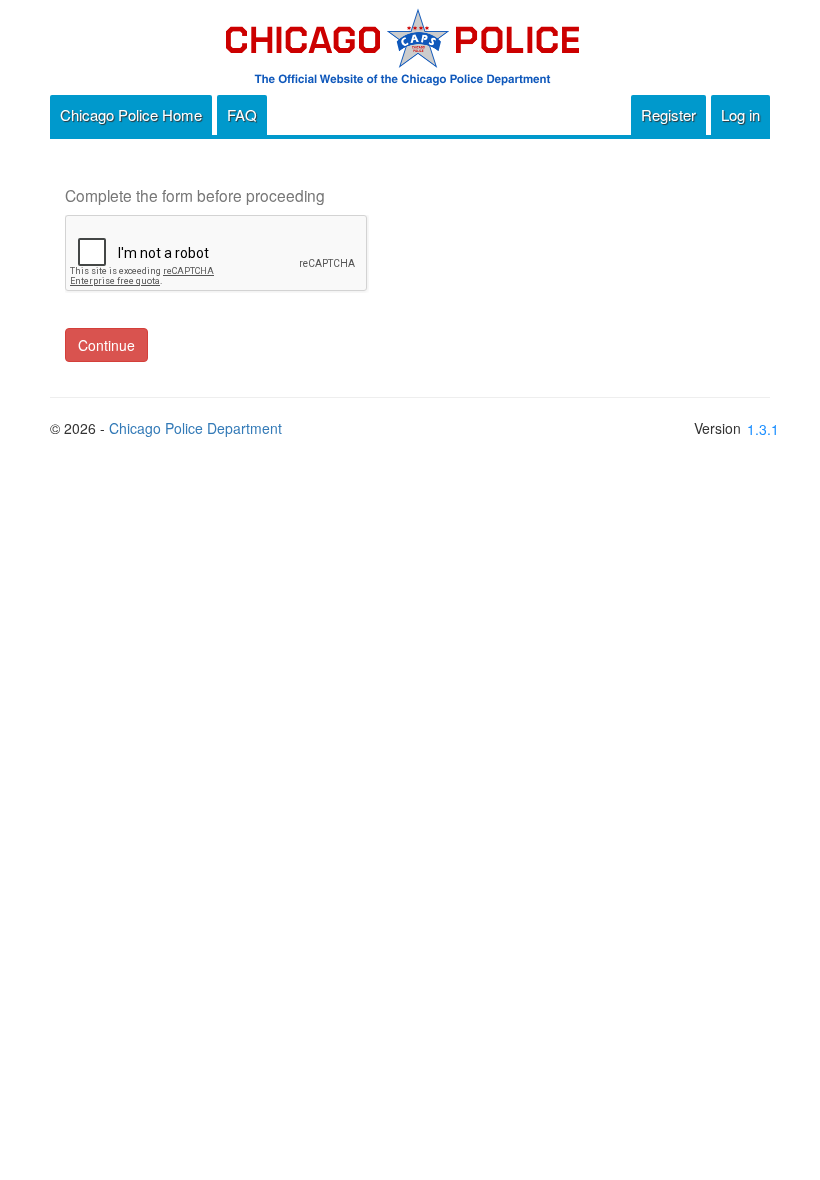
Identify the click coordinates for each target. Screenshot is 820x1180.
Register (668, 114)
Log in (740, 114)
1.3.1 (763, 429)
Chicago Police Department (195, 428)
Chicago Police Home (131, 114)
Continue (106, 345)
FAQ (242, 114)
